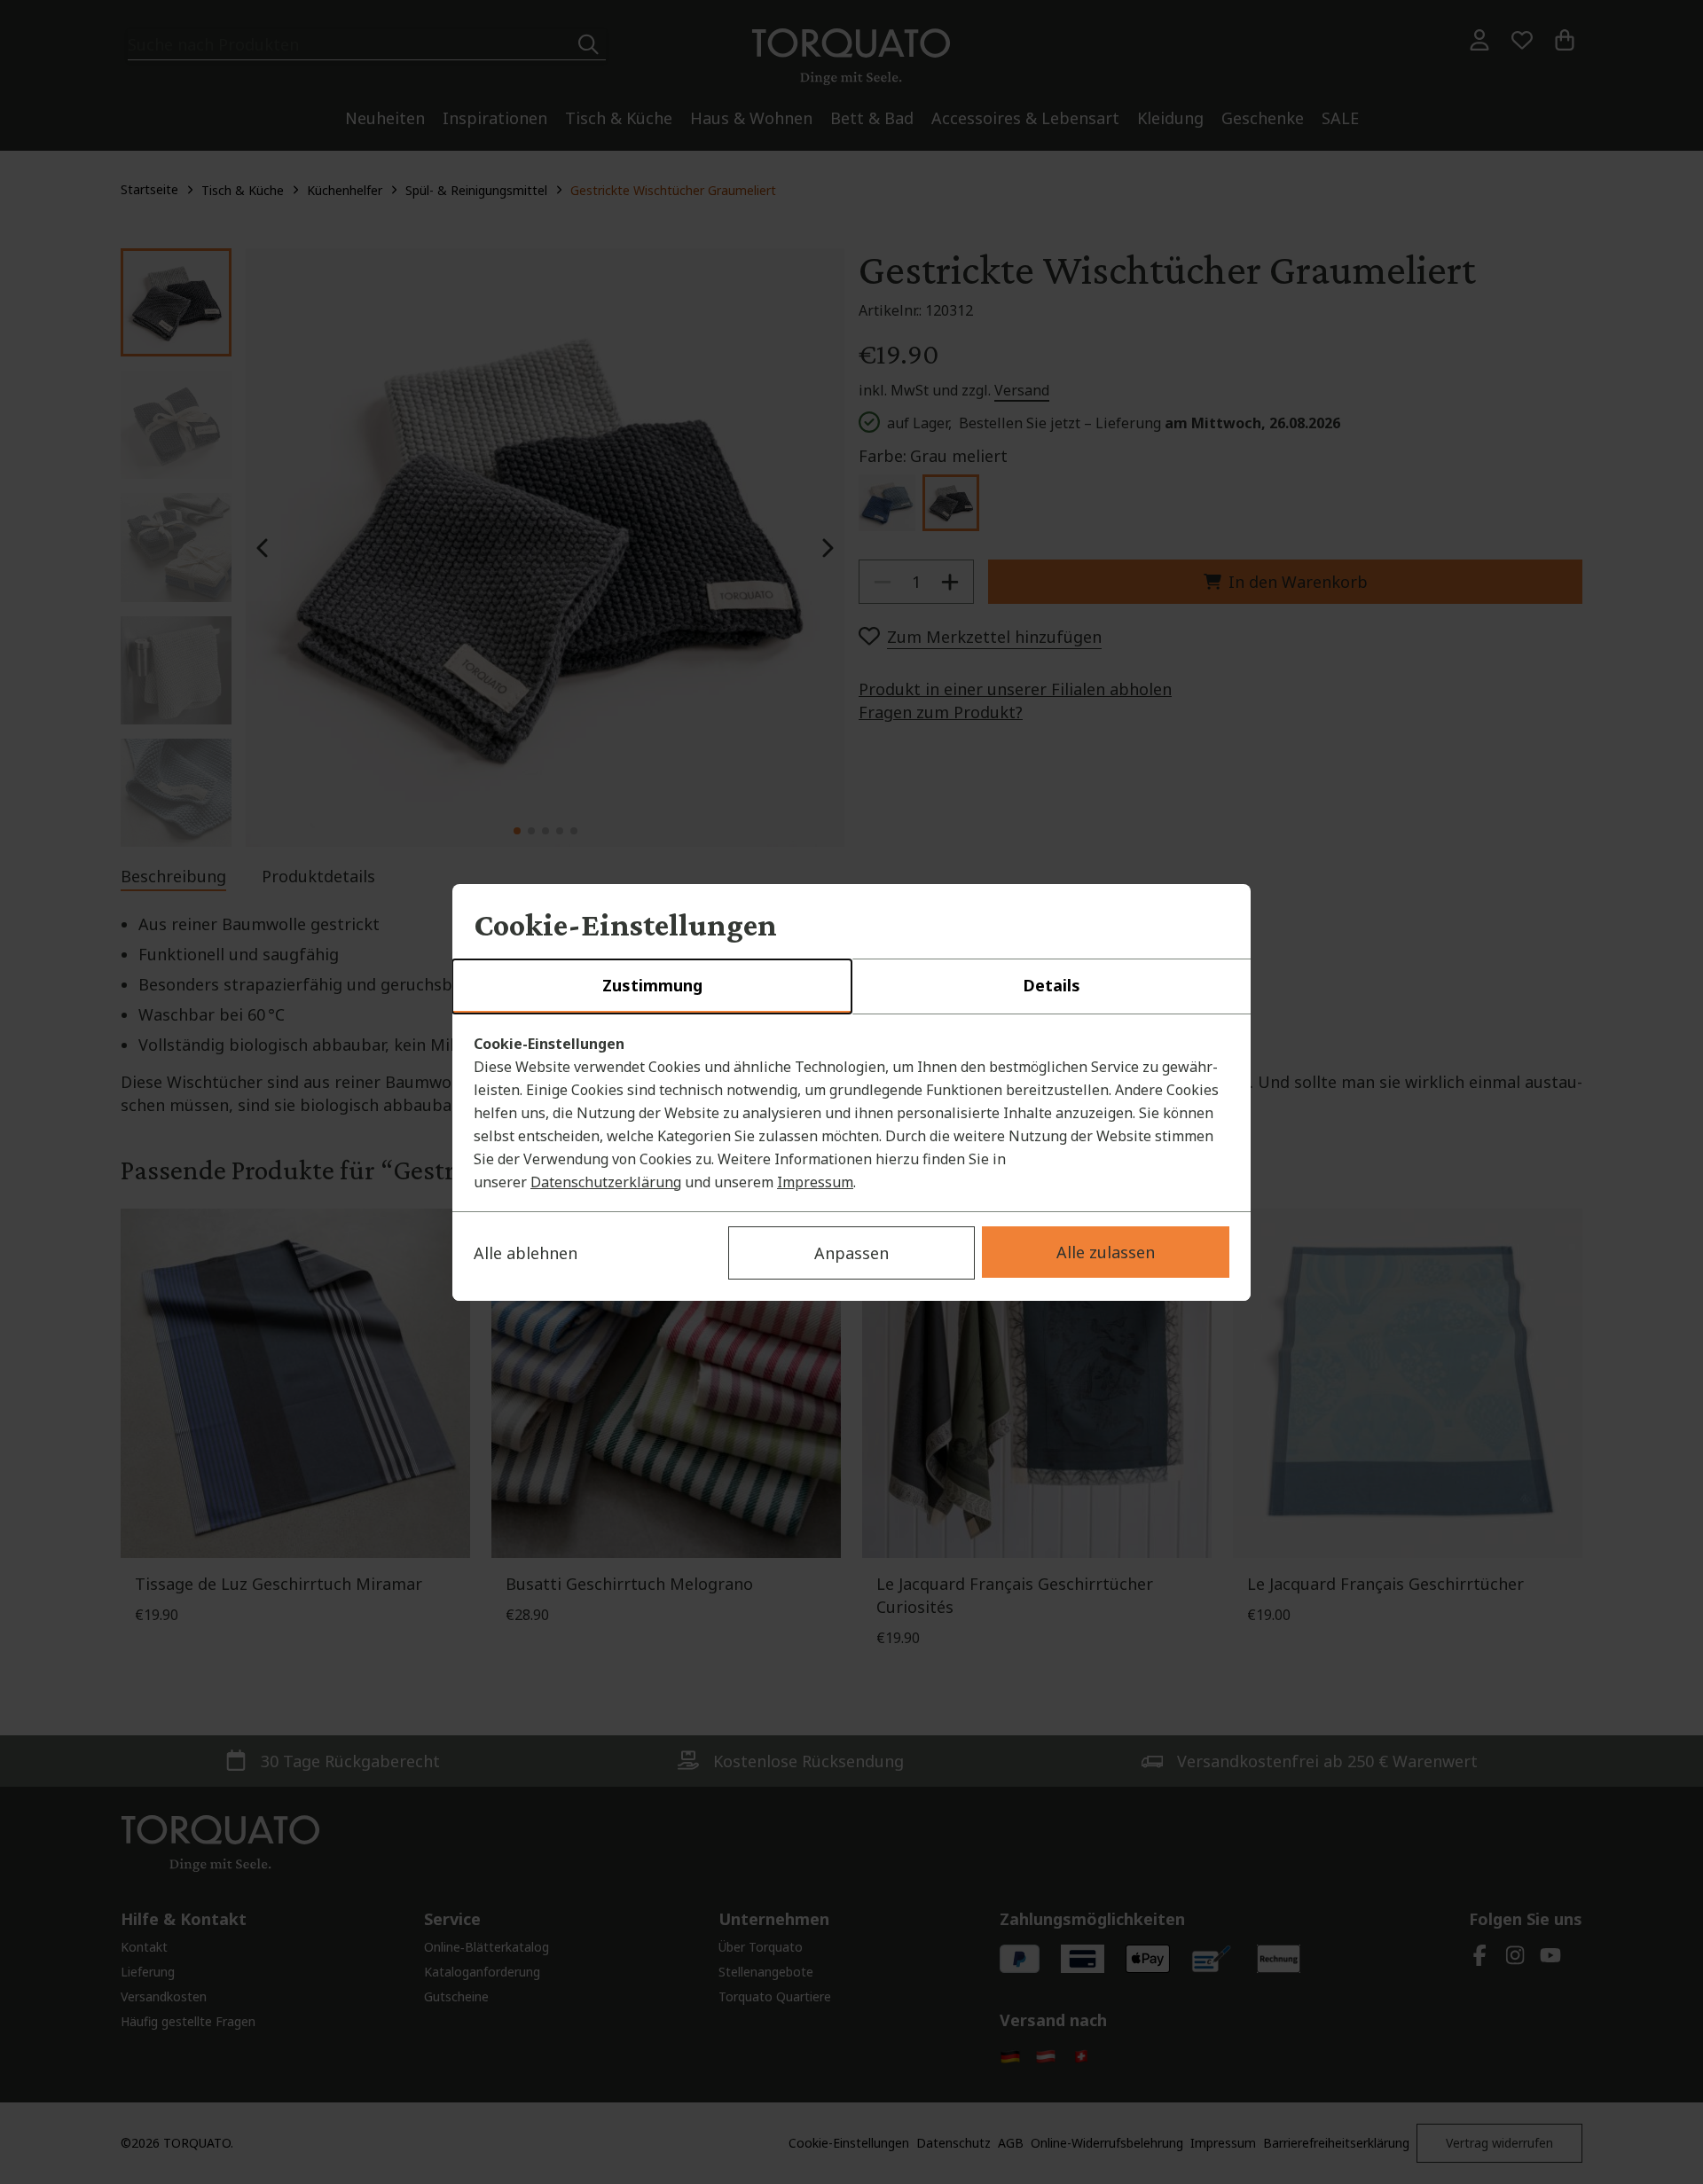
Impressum (815, 1182)
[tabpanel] (851, 1113)
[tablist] (851, 987)
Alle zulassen (1106, 1252)
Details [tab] (1052, 985)
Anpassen (851, 1253)
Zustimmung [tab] (652, 985)
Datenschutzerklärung (606, 1182)
